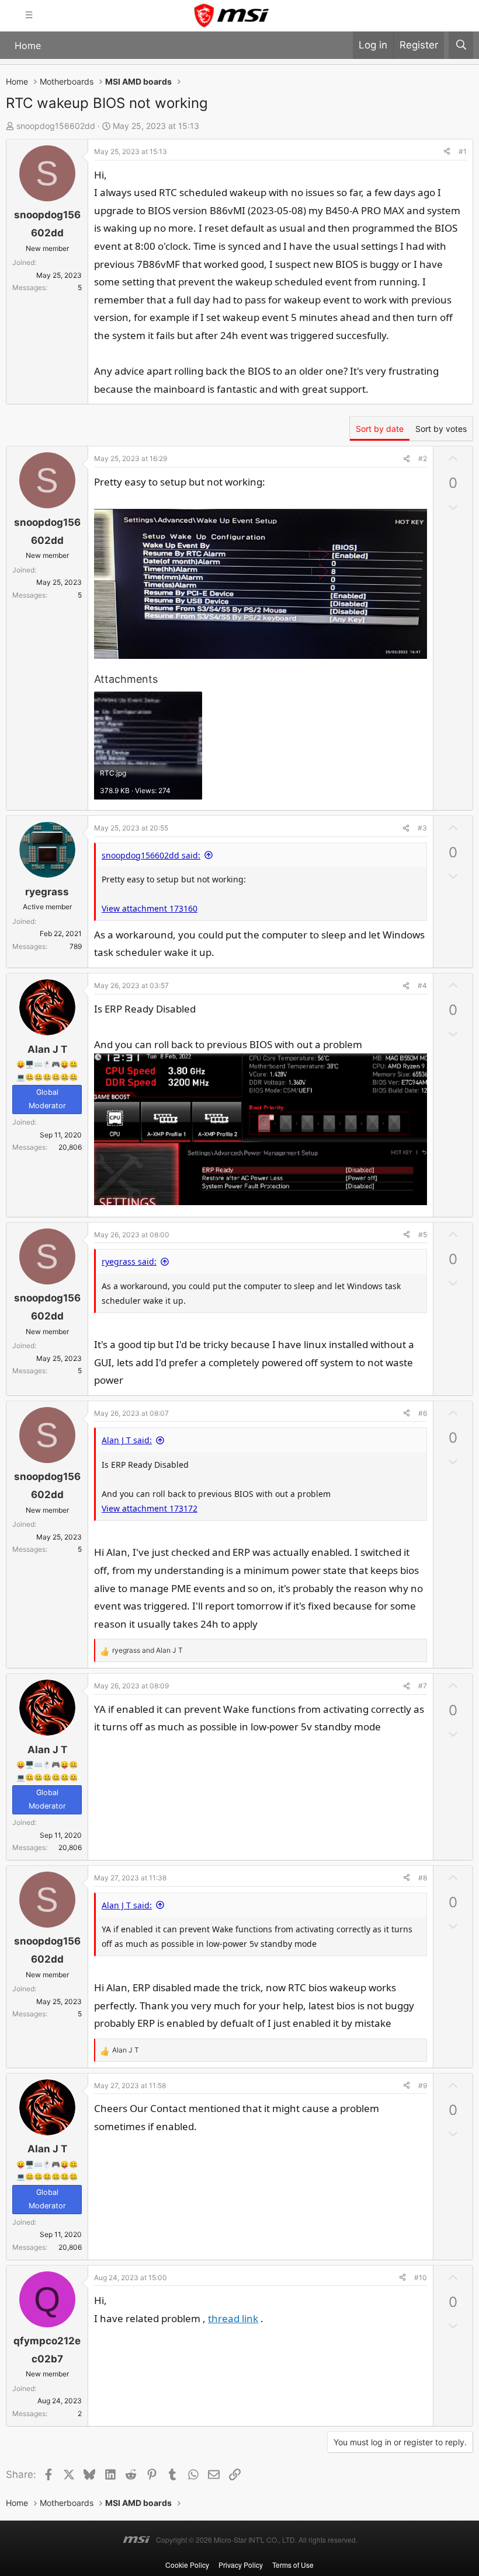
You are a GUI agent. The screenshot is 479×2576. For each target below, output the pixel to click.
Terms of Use (293, 2565)
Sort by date (380, 429)
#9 (423, 2085)
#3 (422, 828)
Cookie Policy (187, 2565)
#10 (421, 2277)
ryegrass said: (129, 1261)
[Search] (461, 45)
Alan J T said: (127, 1440)
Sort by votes (441, 429)
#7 (423, 1686)
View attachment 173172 (150, 1508)
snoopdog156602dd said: (151, 855)
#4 (422, 985)
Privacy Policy (241, 2565)
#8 (423, 1878)
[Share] (447, 152)
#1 (463, 151)
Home (28, 46)
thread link (233, 2318)
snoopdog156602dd (56, 126)
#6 (423, 1413)
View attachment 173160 (150, 908)
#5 (423, 1235)
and (147, 1650)
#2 (423, 458)
